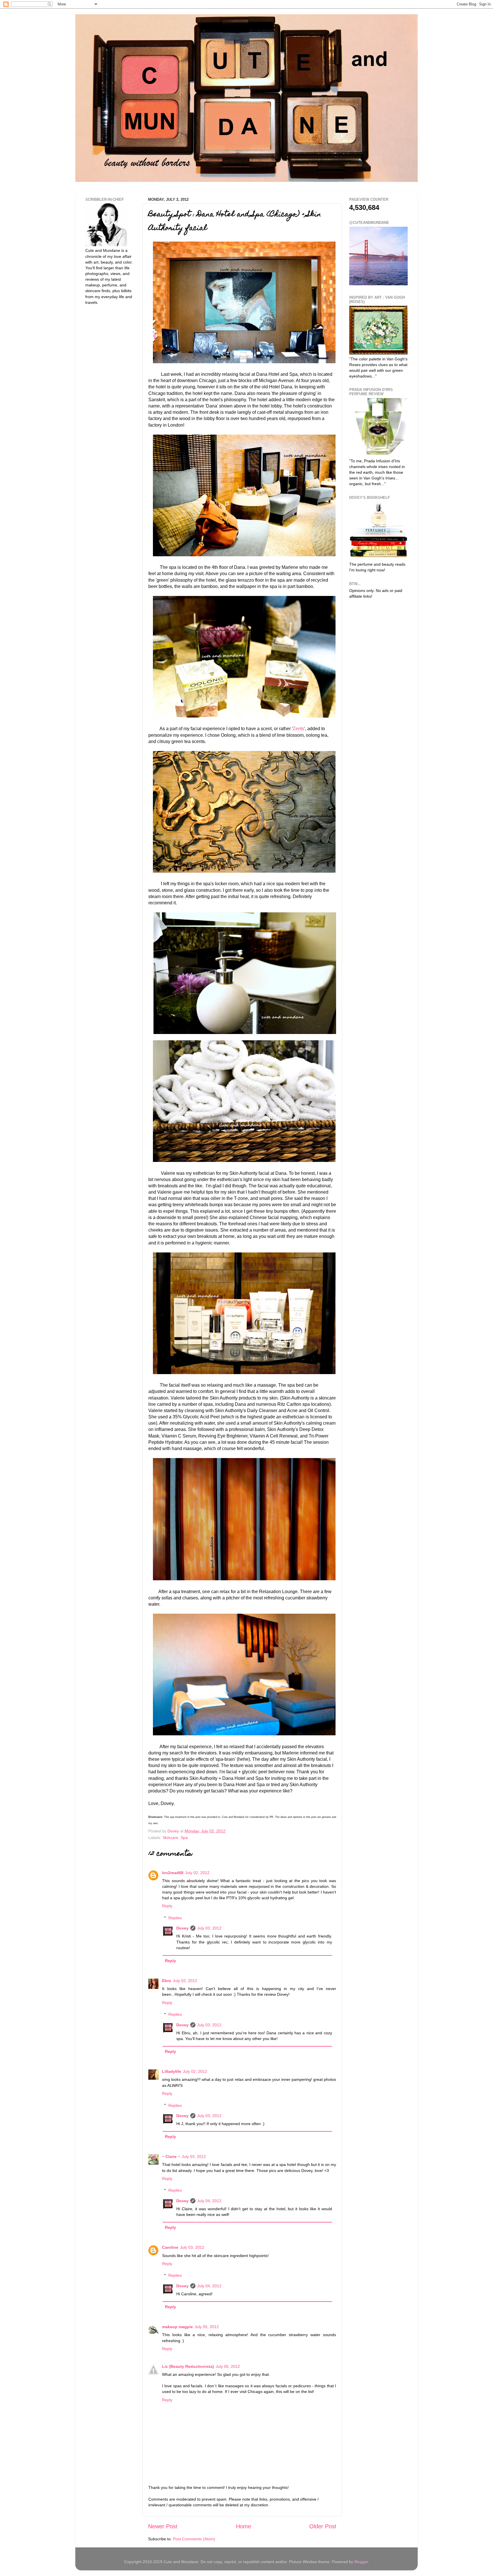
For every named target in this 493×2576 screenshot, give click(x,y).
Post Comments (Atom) (194, 2539)
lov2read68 (173, 1873)
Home (244, 2526)
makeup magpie (177, 2327)
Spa (184, 1838)
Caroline (170, 2247)
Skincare (170, 1838)
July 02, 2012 (197, 1873)
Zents (298, 729)
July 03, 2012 (209, 1928)
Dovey (182, 1928)
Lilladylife (172, 2071)
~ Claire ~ (171, 2157)
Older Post (323, 2526)
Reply (167, 1906)
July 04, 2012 (209, 2201)
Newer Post (163, 2526)
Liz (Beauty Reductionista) (188, 2366)
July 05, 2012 (207, 2327)
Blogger (361, 2562)
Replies (175, 1918)
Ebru (167, 1981)
